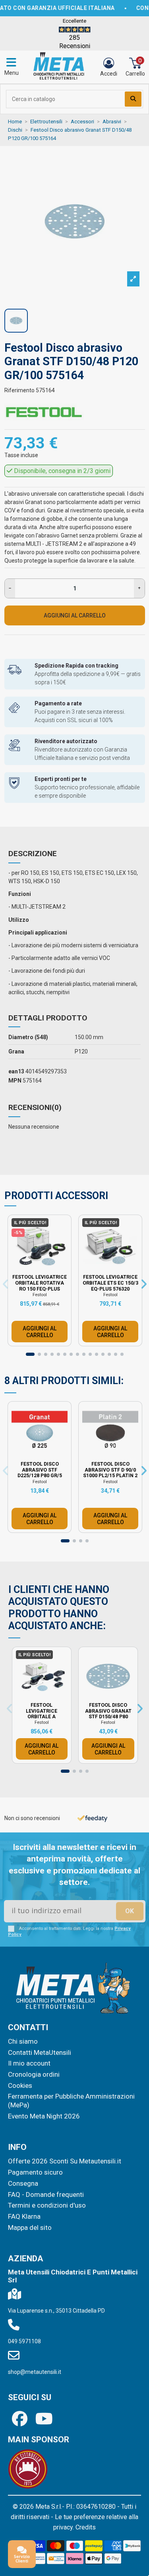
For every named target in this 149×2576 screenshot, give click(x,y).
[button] (135, 1196)
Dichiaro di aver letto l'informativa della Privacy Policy (81, 1348)
